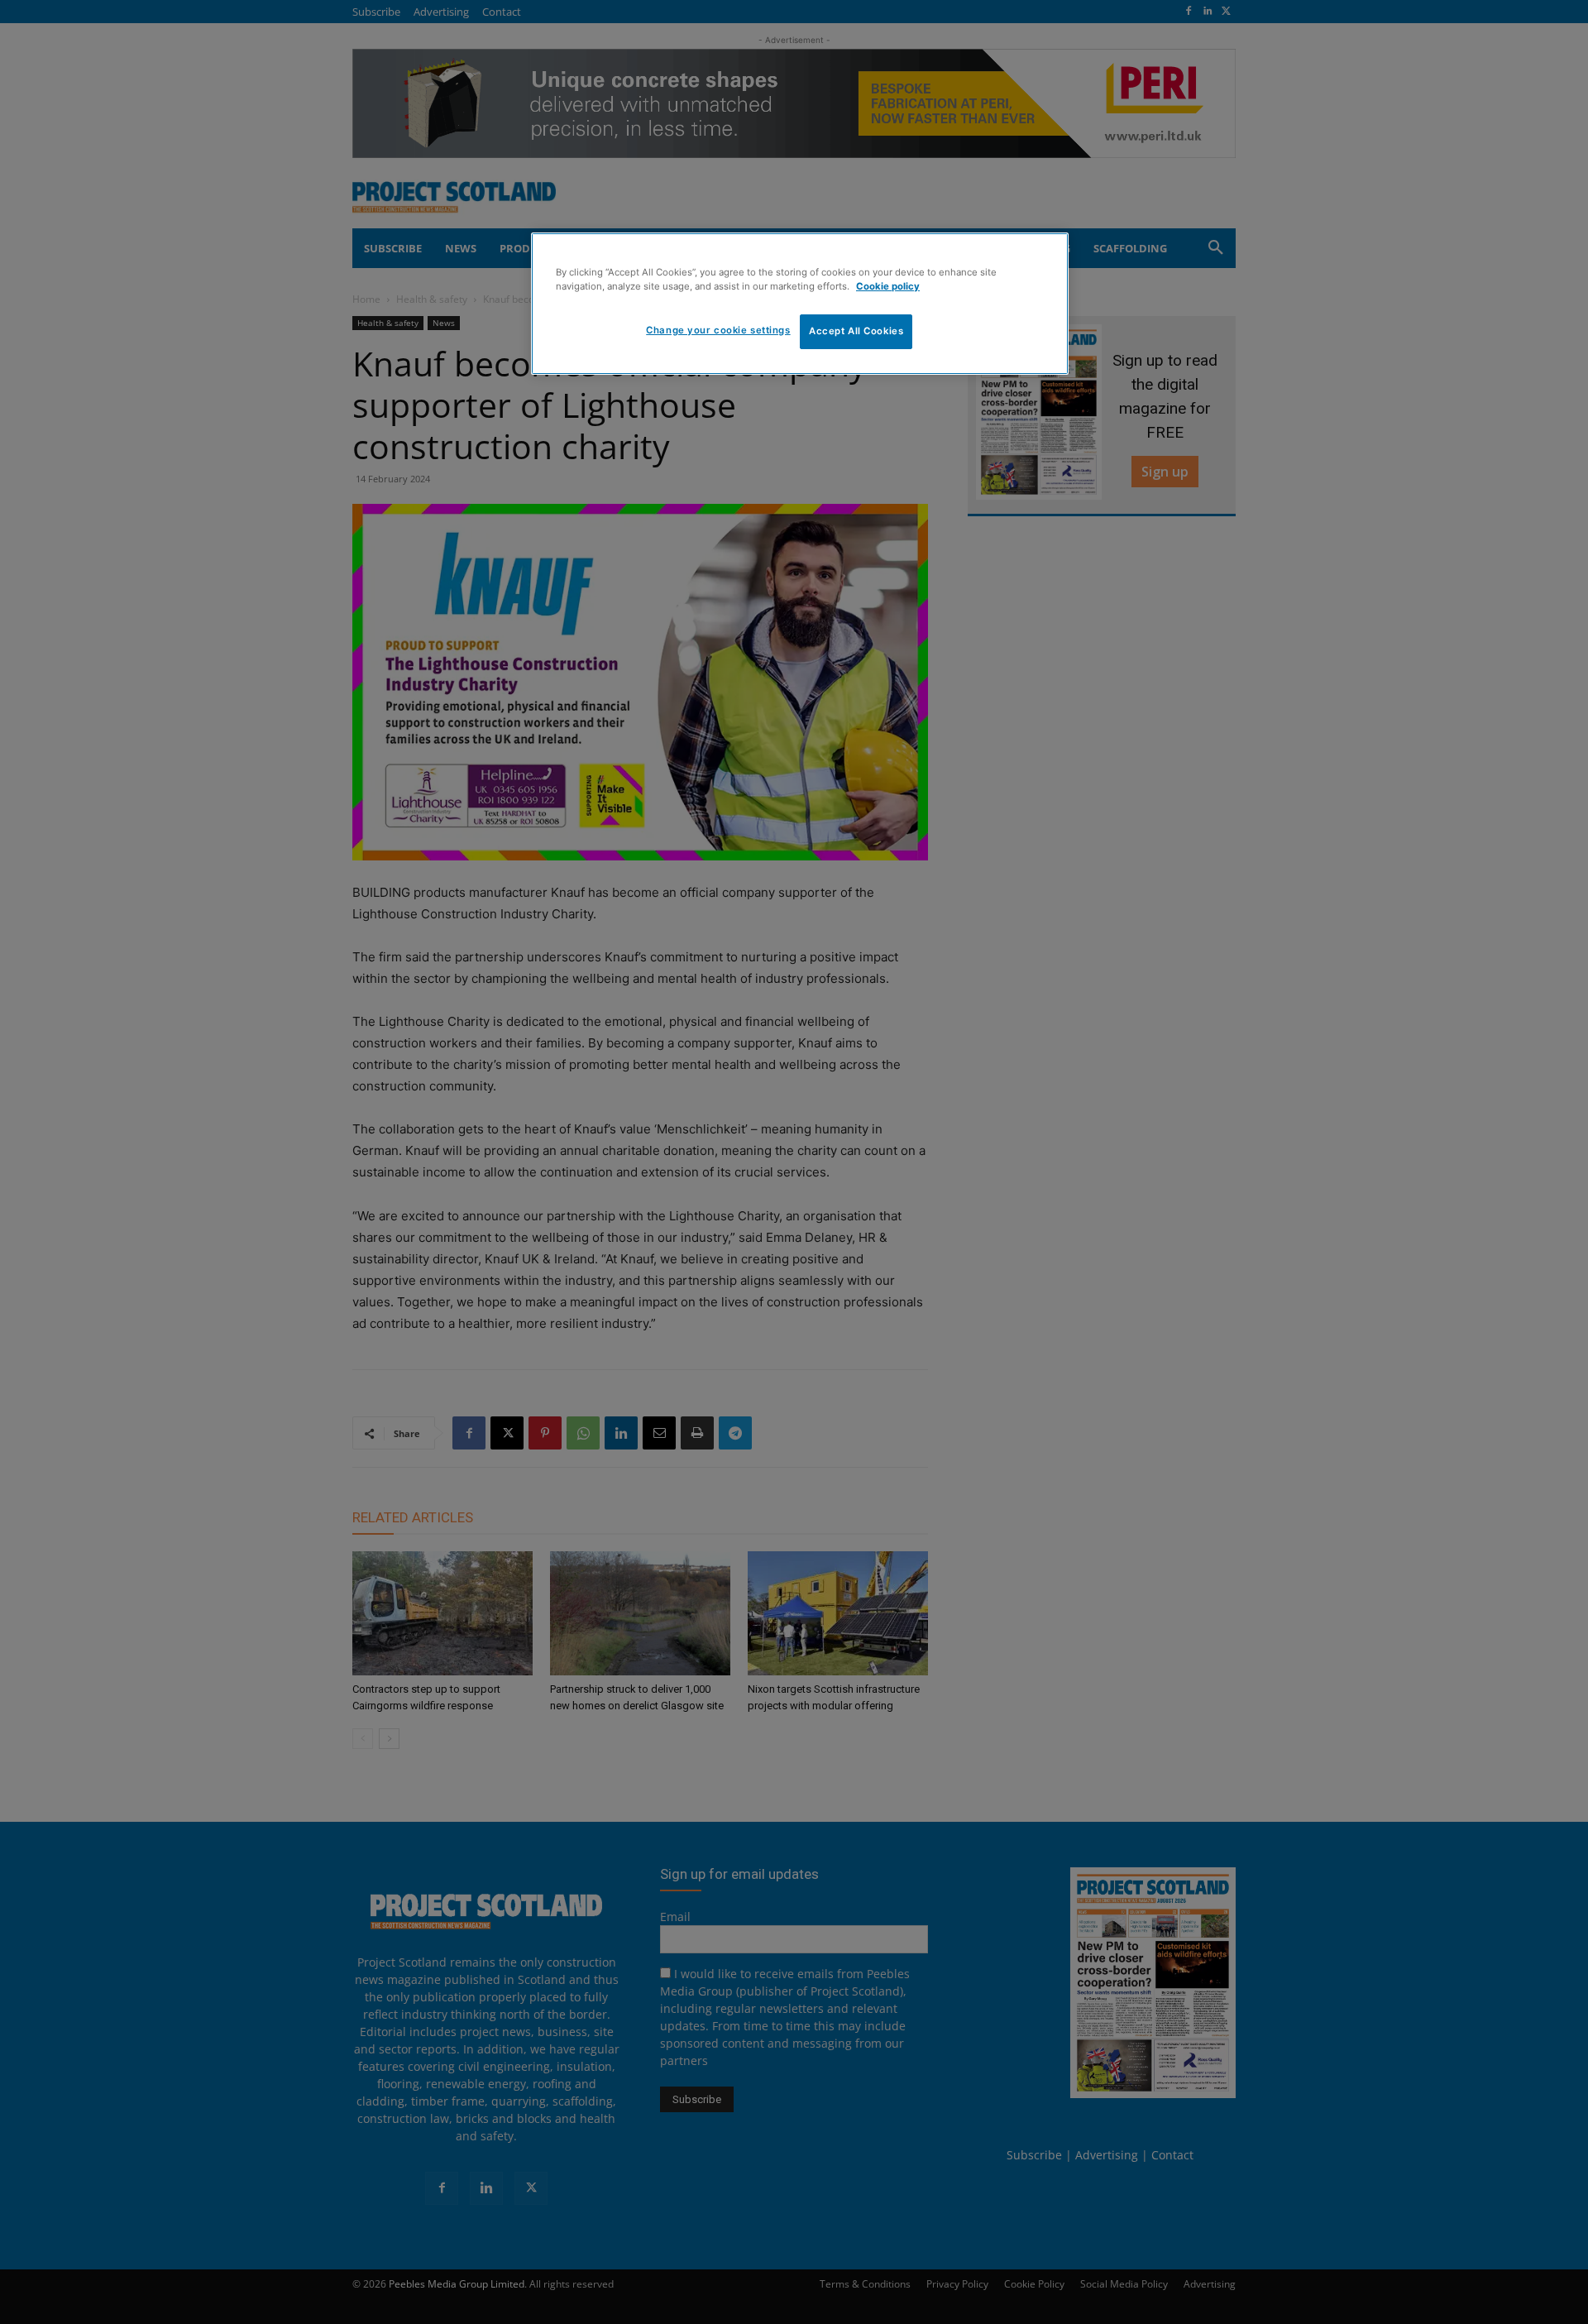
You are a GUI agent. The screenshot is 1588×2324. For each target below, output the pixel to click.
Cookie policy (888, 286)
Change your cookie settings (718, 330)
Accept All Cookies (856, 331)
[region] (800, 304)
